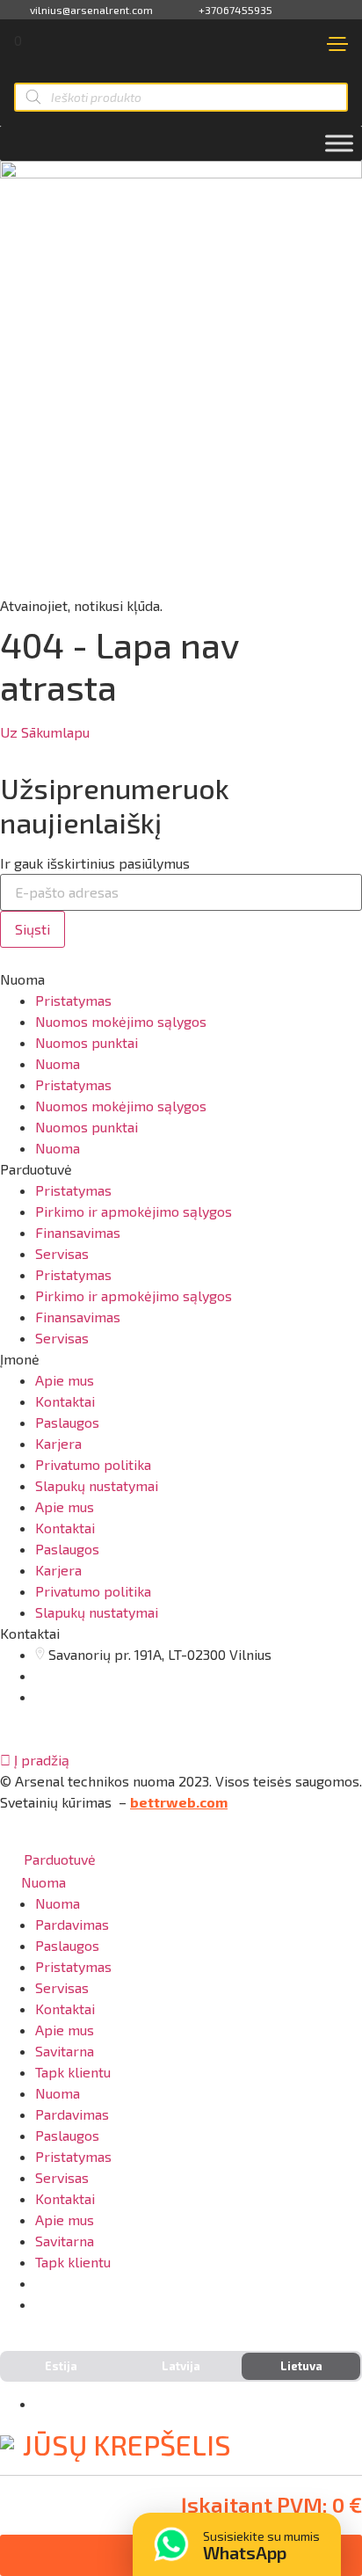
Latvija (181, 2366)
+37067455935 (235, 10)
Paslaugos (67, 1422)
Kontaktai (65, 1401)
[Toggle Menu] (339, 143)
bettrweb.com (179, 1802)
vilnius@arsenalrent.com (91, 10)
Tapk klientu (73, 2072)
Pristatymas (73, 1000)
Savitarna (65, 2051)
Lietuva (301, 2366)
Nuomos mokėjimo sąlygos (121, 1021)
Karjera (58, 1443)
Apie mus (65, 1380)
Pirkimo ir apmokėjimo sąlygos (134, 1211)
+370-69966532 (104, 2304)
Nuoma (58, 1063)
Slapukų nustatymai (97, 1485)
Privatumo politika (93, 1464)
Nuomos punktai (87, 1042)
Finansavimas (78, 1232)
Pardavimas (72, 1924)
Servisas (62, 1253)
